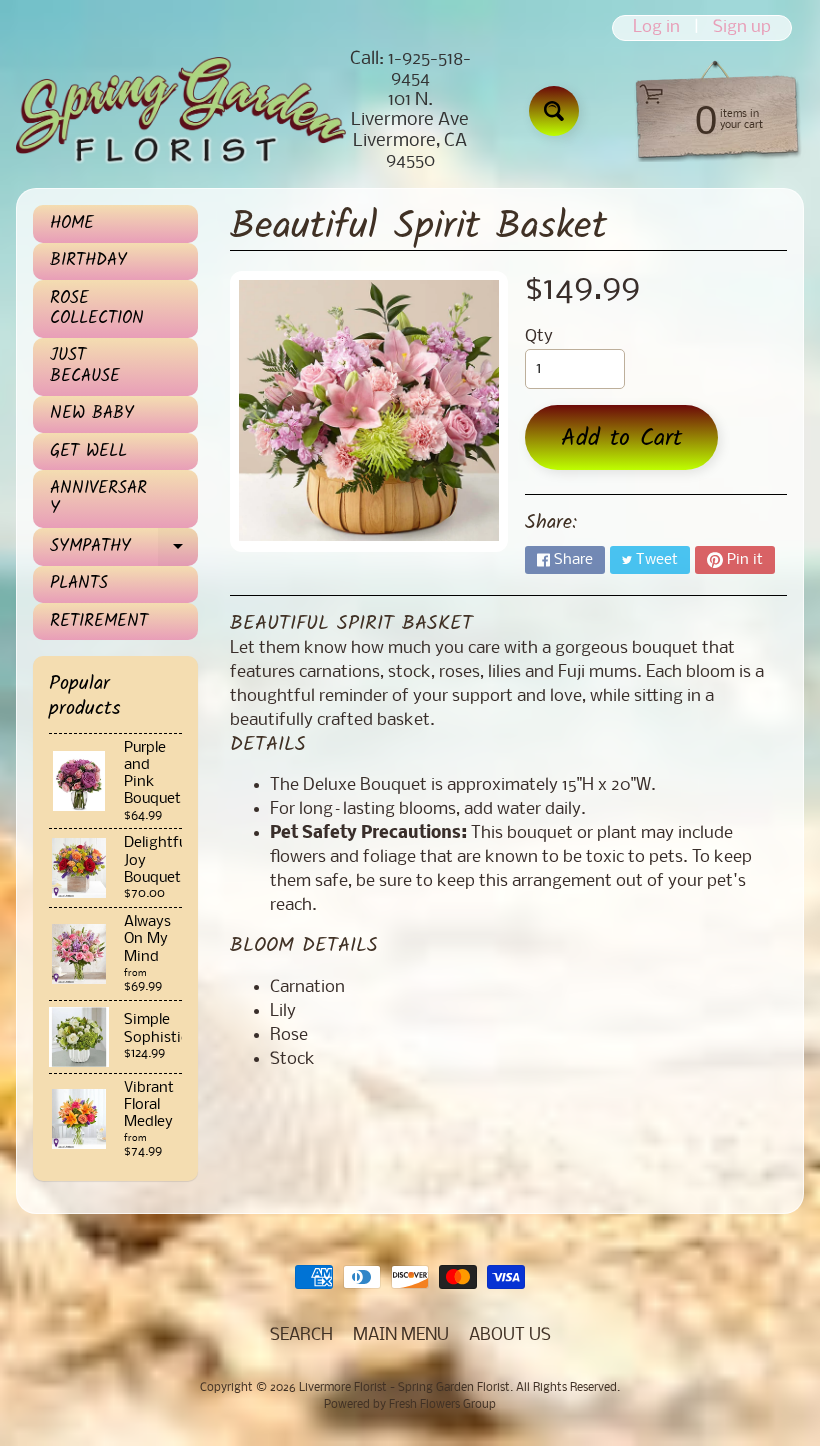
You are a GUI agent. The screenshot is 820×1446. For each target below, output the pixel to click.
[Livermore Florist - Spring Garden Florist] (181, 111)
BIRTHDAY (88, 260)
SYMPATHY (122, 549)
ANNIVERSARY (98, 498)
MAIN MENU (401, 1335)
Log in (656, 28)
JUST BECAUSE (85, 365)
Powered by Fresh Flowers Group (410, 1405)
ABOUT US (510, 1335)
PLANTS (79, 583)
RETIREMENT (99, 621)
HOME (72, 223)
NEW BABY (92, 413)
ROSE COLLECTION (97, 308)
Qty (539, 336)
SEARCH (301, 1335)
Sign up (742, 28)
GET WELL (88, 451)
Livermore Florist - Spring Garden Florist (404, 1388)
